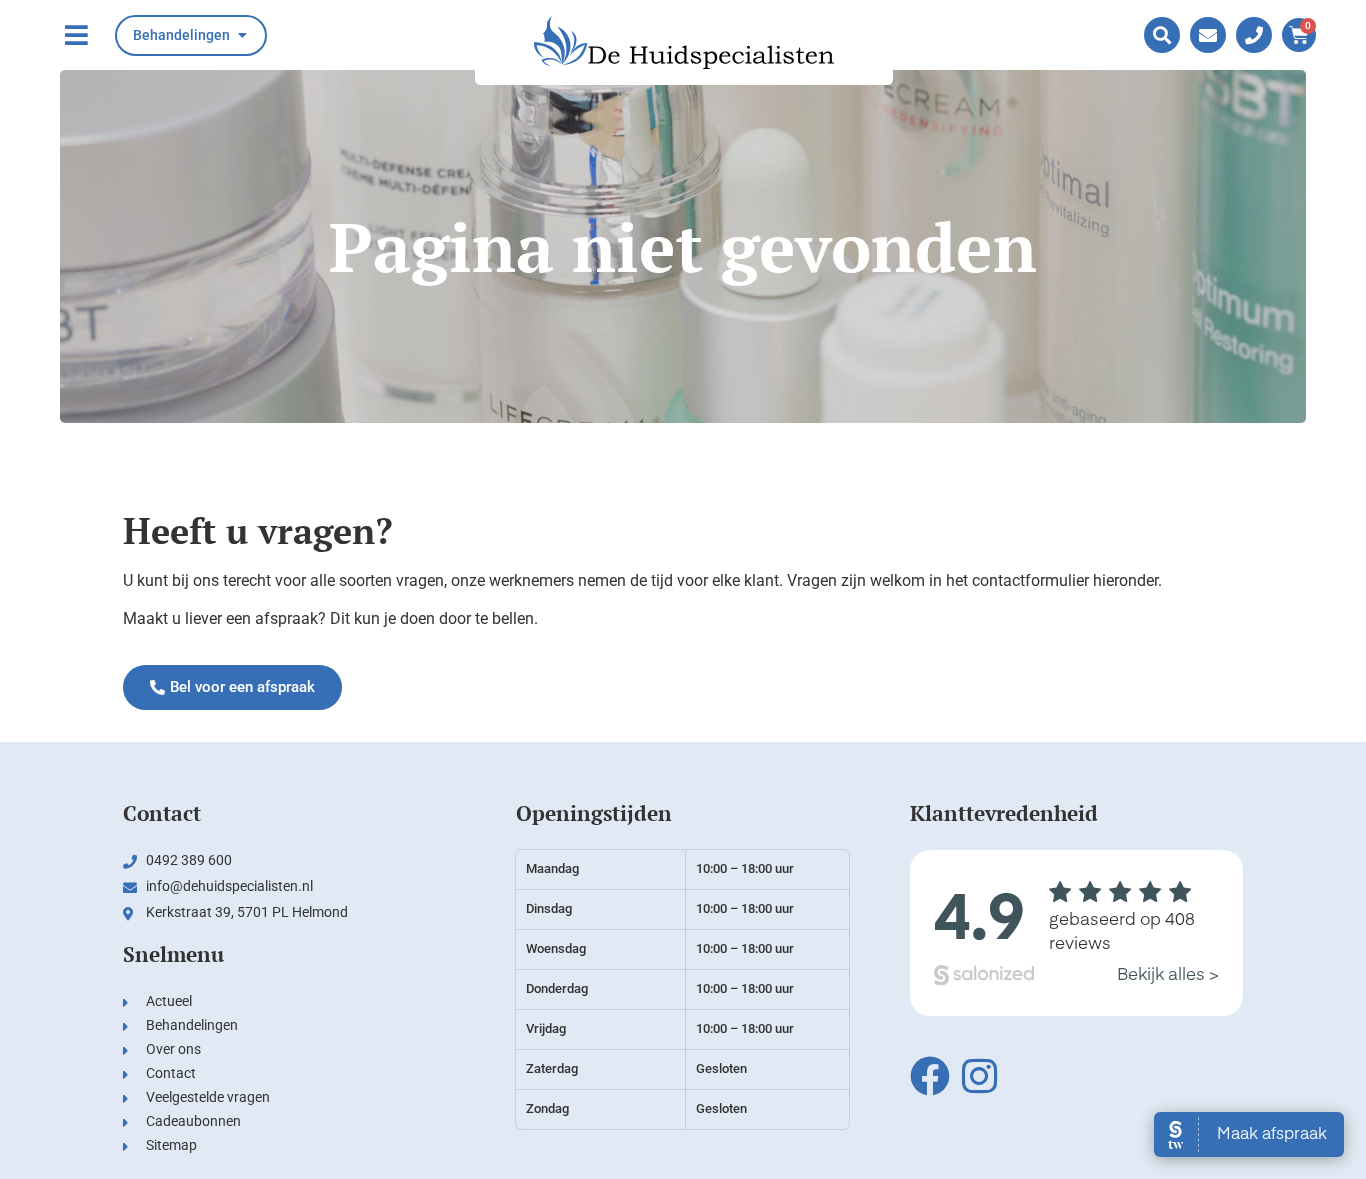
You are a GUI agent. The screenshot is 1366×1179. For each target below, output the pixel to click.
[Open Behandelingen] (242, 35)
